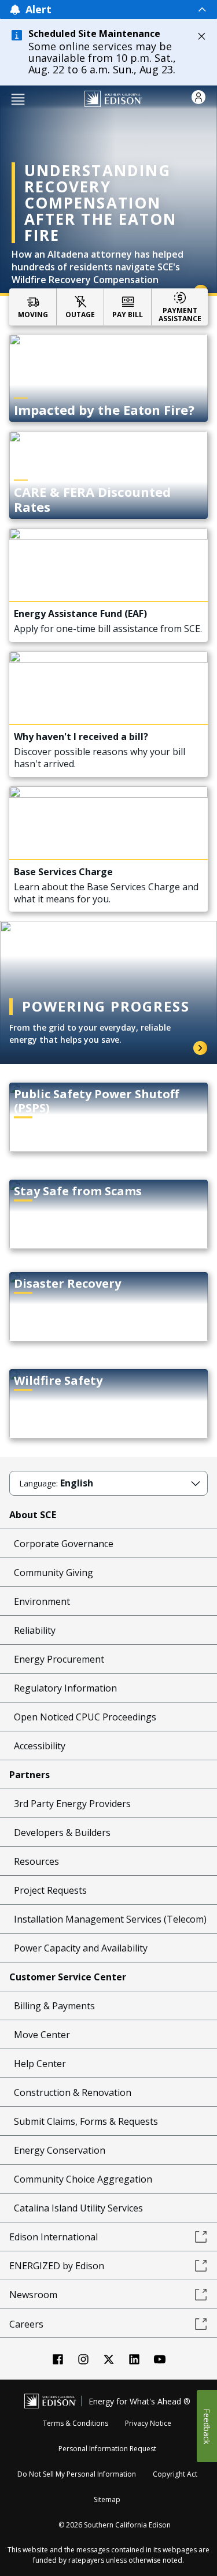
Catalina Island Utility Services (78, 2208)
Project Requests (50, 1890)
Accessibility (40, 1746)
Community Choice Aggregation (83, 2179)
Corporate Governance (64, 1544)
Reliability (35, 1630)
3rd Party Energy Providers (72, 1804)
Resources (36, 1861)
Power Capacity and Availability (81, 1948)
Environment (42, 1601)
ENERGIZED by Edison (57, 2266)
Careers (26, 2324)
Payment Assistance (180, 315)
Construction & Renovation (73, 2092)
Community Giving (54, 1573)
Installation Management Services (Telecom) (110, 1919)
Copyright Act (175, 2474)
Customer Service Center (68, 1977)
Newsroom (33, 2295)
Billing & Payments (54, 2006)
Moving (33, 314)
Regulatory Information (65, 1688)
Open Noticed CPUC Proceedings (85, 1717)
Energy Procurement (59, 1659)
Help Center (40, 2064)
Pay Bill (128, 314)
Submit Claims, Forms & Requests (86, 2121)
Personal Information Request (107, 2449)
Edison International (54, 2237)
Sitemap (107, 2499)
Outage (80, 314)
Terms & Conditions (76, 2423)
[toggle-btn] (130, 9)
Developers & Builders (62, 1832)
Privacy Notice (148, 2423)
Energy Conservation (60, 2150)
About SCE (33, 1515)
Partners (30, 1775)
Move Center (42, 2035)
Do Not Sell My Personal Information (77, 2474)
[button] (18, 98)
